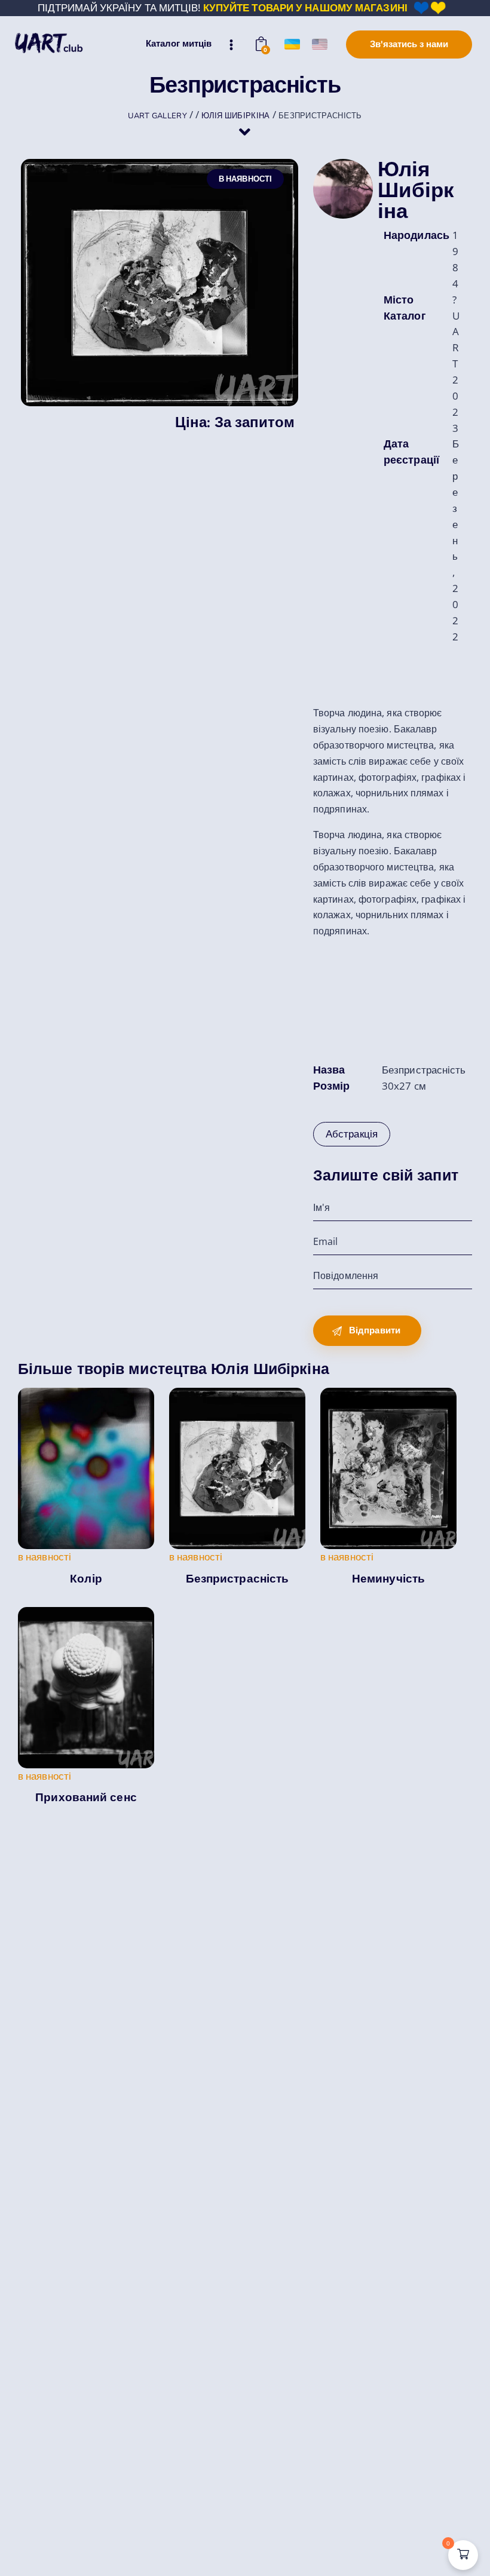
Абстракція (352, 1134)
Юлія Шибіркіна (416, 190)
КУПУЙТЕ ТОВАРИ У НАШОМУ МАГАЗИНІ (305, 7)
